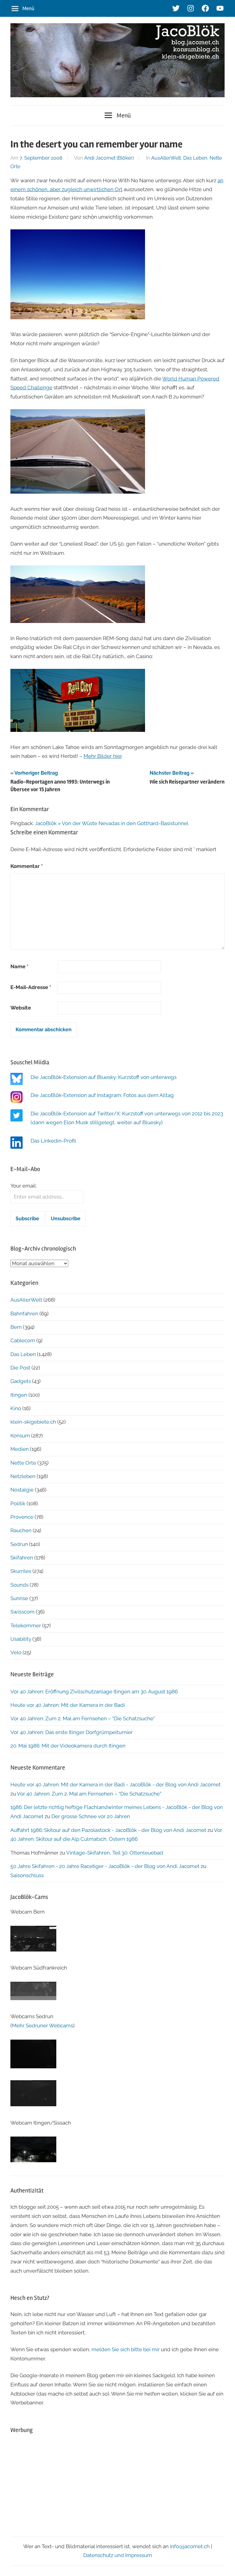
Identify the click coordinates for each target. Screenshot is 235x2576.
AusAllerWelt (166, 158)
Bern (16, 1327)
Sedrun (19, 1544)
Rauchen (21, 1530)
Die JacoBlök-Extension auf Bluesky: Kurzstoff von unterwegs (104, 1077)
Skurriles (21, 1571)
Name (19, 966)
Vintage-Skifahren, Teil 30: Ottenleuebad (115, 1853)
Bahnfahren (24, 1314)
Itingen (19, 1395)
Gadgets (21, 1381)
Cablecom (23, 1340)
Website (21, 1008)
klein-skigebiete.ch (33, 1422)
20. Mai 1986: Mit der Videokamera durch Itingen (68, 1746)
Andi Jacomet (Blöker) (109, 158)
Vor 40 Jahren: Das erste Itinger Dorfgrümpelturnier (72, 1732)
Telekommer (26, 1625)
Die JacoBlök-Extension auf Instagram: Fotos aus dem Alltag (102, 1095)
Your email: (24, 1186)
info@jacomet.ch (190, 2546)
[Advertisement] (117, 2483)
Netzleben (23, 1476)
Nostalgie (22, 1490)
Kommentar (27, 866)
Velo (16, 1652)
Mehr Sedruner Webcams (43, 2026)
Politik (18, 1503)
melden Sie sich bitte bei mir (126, 2349)
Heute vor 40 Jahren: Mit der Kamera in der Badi (68, 1705)
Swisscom (22, 1612)
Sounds (19, 1585)
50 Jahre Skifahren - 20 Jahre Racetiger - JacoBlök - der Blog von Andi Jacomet (105, 1866)
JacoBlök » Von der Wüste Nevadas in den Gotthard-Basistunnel (112, 823)
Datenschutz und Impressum (118, 2555)
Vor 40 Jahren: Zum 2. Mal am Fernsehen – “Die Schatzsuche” (83, 1718)
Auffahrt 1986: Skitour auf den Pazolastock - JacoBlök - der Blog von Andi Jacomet (108, 1830)
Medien (20, 1449)
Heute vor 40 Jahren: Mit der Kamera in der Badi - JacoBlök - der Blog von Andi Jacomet (116, 1785)
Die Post (20, 1368)
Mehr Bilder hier (103, 756)
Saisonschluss (27, 1875)
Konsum (20, 1436)
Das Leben (195, 158)
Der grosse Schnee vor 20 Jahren (91, 1816)
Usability (21, 1639)
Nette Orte (23, 1463)
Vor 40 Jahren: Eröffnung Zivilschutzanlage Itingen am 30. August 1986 (94, 1692)
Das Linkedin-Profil (53, 1141)
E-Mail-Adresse (31, 987)
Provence (22, 1517)
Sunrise (19, 1598)
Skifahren (22, 1558)
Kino (16, 1408)
